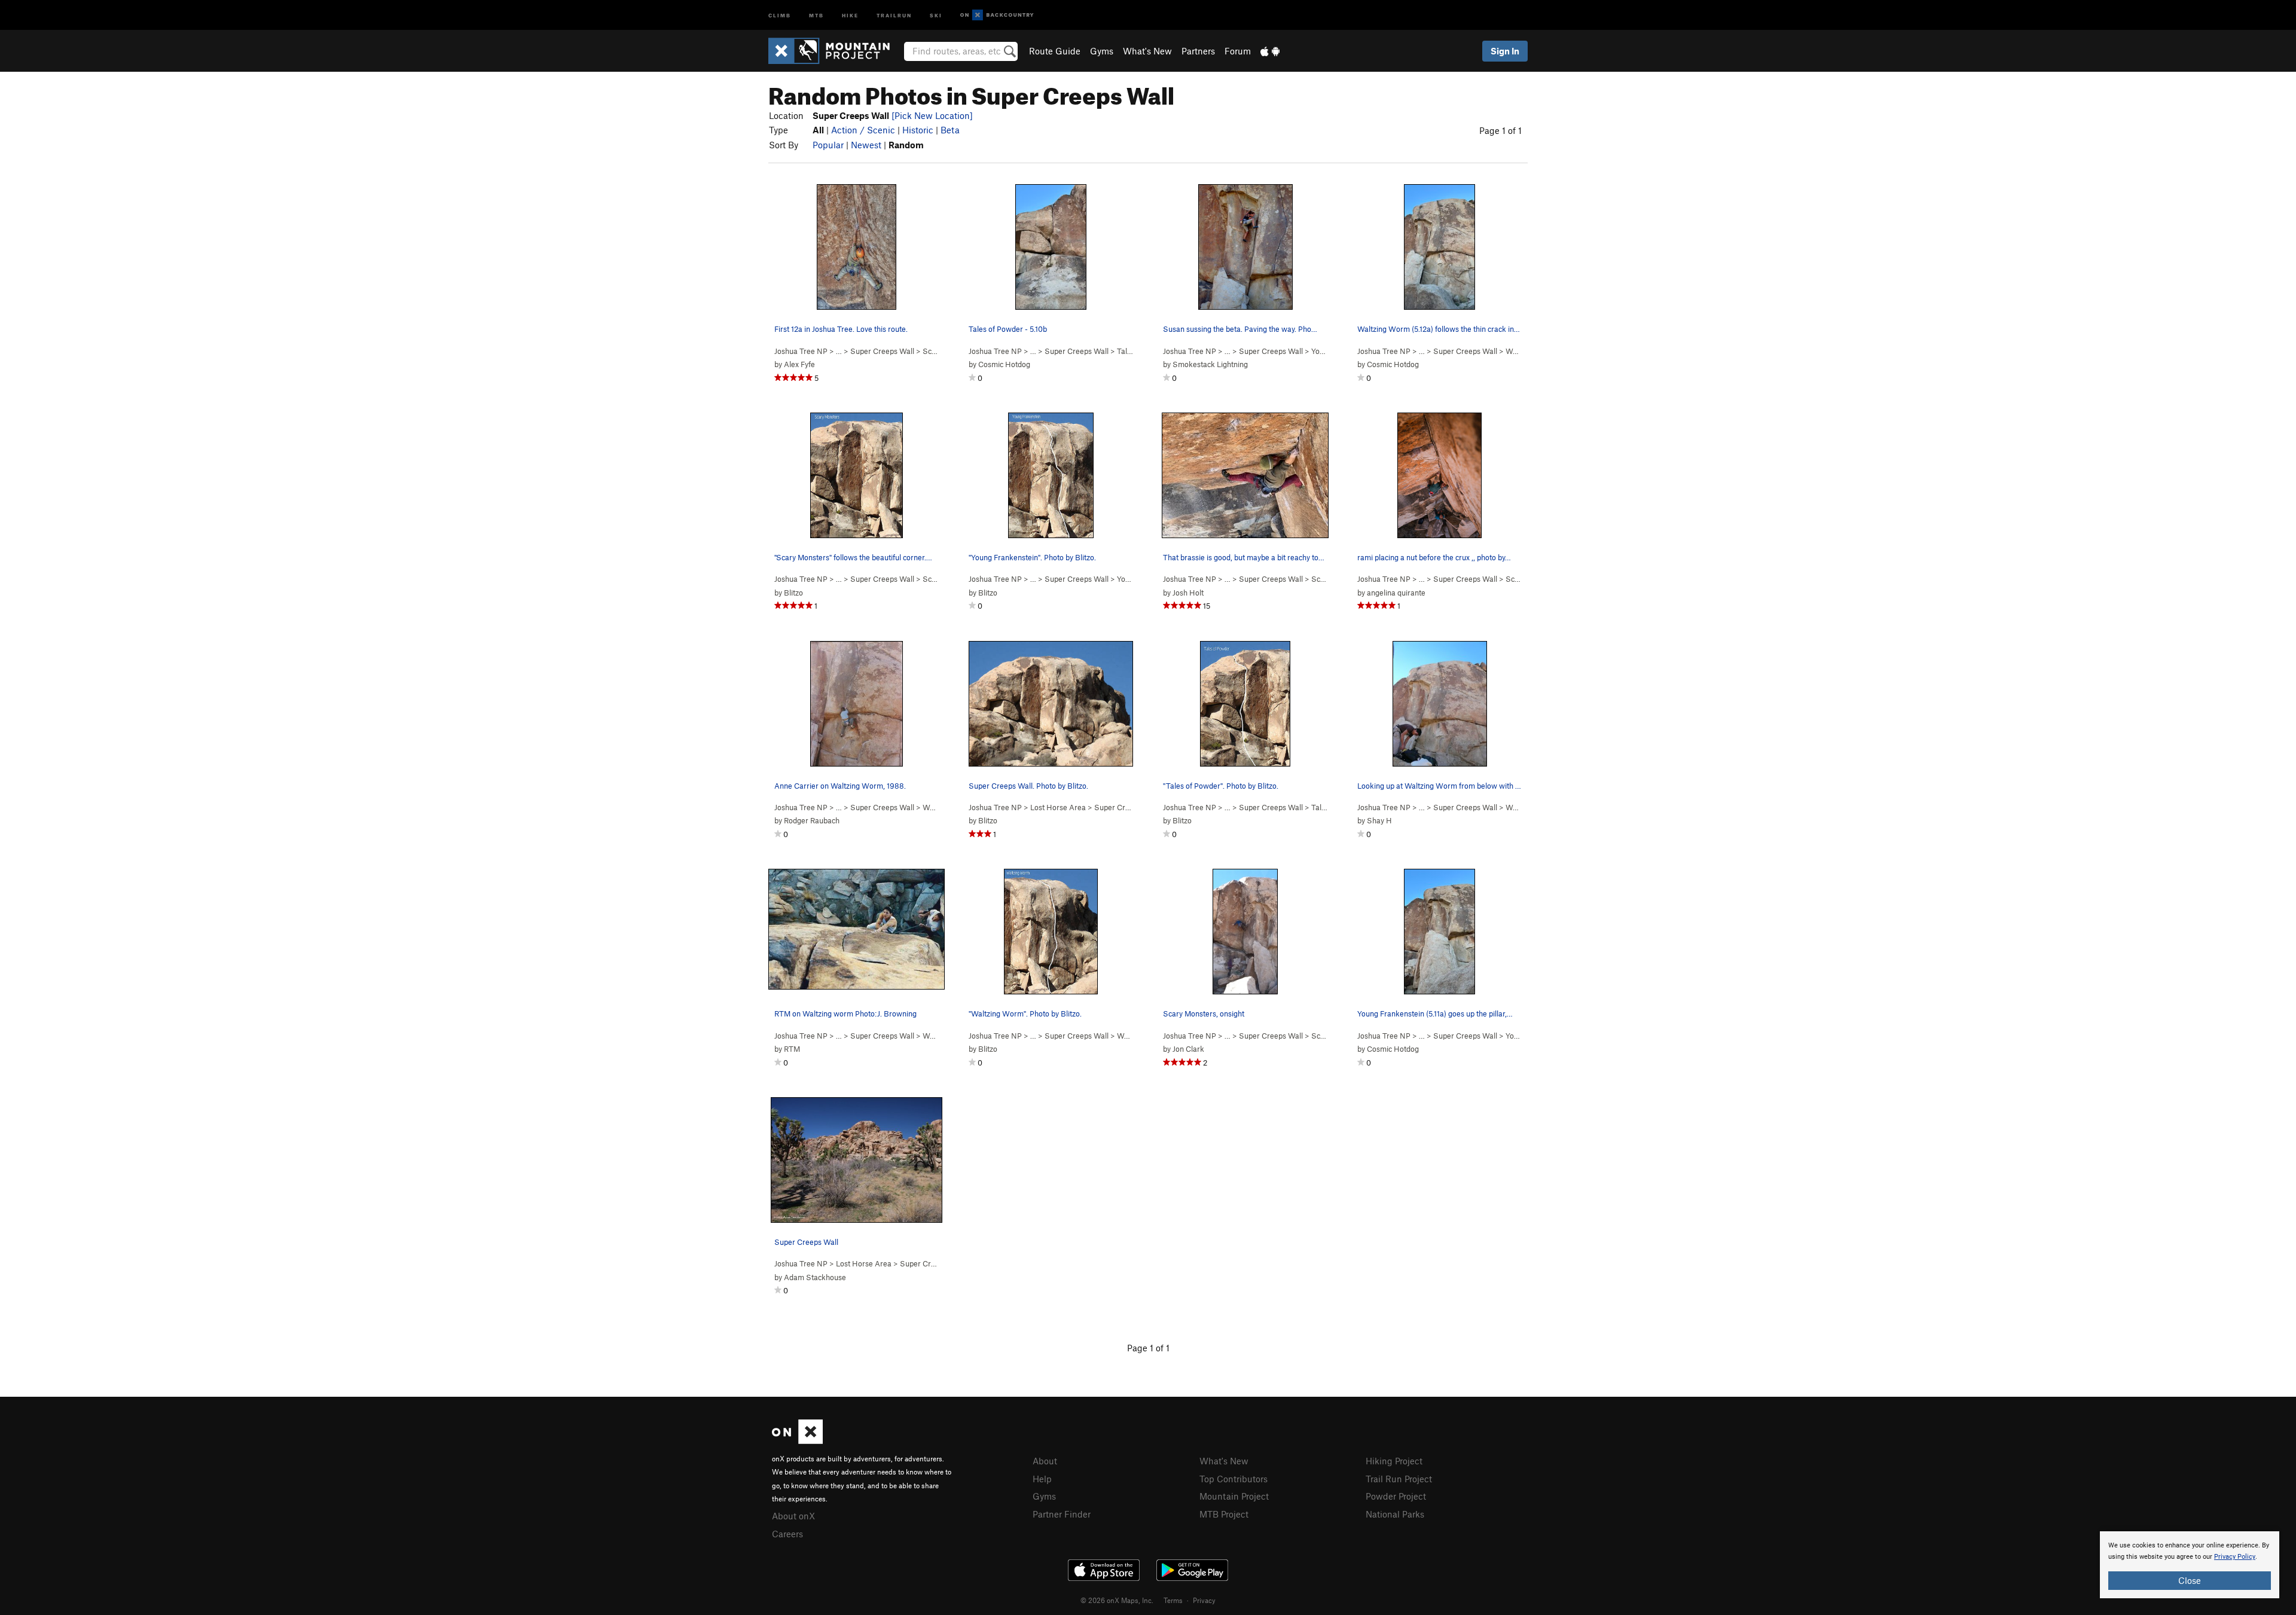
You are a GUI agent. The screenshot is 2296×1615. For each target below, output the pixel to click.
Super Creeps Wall (882, 351)
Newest (866, 145)
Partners (1198, 51)
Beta (950, 130)
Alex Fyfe (799, 364)
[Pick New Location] (932, 115)
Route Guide (1055, 51)
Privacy (1204, 1600)
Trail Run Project (1399, 1479)
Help (1042, 1479)
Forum (1238, 51)
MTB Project (1224, 1514)
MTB (816, 15)
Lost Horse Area (1058, 807)
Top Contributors (1234, 1479)
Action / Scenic (863, 130)
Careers (787, 1534)
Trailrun (894, 15)
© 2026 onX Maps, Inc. (1117, 1600)
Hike (850, 15)
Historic (918, 130)
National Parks (1395, 1514)
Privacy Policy (2235, 1557)
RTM (792, 1049)
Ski (936, 15)
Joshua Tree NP (801, 351)
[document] (2190, 1565)
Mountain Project (1234, 1496)
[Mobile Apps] (1270, 51)
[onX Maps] (797, 1440)
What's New (1147, 51)
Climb (780, 15)
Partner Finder (1062, 1514)
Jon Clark (1188, 1049)
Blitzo (793, 593)
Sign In (1505, 51)
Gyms (1102, 51)
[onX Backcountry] (997, 15)
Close (2190, 1580)
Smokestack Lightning (1210, 364)
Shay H (1379, 820)
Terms (1173, 1600)
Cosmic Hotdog (1004, 364)
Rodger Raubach (812, 820)
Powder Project (1396, 1496)
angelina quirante (1396, 593)
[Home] (835, 51)
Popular (828, 145)
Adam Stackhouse (815, 1277)
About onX (793, 1516)
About (1045, 1461)
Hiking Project (1394, 1461)
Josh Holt (1188, 593)
